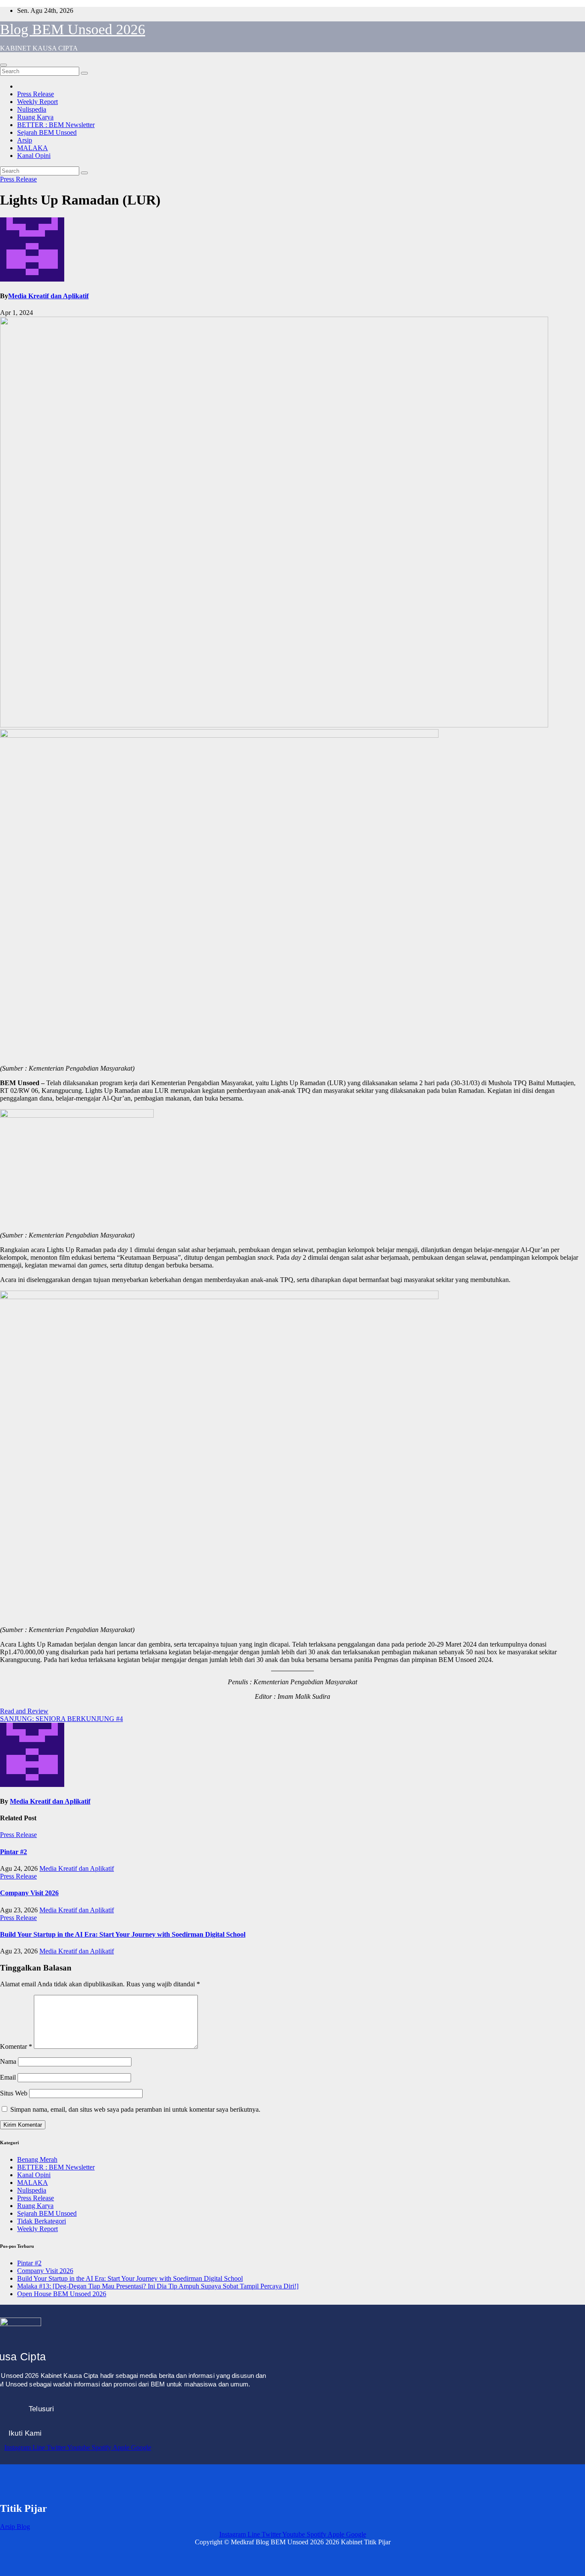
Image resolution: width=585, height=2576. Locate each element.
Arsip (25, 140)
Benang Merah (37, 2159)
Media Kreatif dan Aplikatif (48, 296)
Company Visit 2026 (29, 1893)
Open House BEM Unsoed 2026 (62, 2294)
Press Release (36, 94)
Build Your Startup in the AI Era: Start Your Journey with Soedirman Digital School (123, 1934)
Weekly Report (37, 102)
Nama (8, 2061)
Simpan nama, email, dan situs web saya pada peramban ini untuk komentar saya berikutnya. (135, 2109)
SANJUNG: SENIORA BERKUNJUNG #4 (61, 1719)
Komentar (16, 2046)
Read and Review (24, 1711)
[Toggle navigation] (3, 65)
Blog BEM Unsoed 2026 (73, 29)
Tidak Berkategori (42, 2221)
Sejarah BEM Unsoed (47, 132)
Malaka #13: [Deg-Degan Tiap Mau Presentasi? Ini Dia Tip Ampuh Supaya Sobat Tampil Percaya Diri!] (158, 2286)
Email (8, 2077)
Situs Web (14, 2093)
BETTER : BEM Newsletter (56, 125)
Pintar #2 (13, 1852)
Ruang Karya (35, 117)
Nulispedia (32, 109)
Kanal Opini (34, 156)
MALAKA (33, 148)
